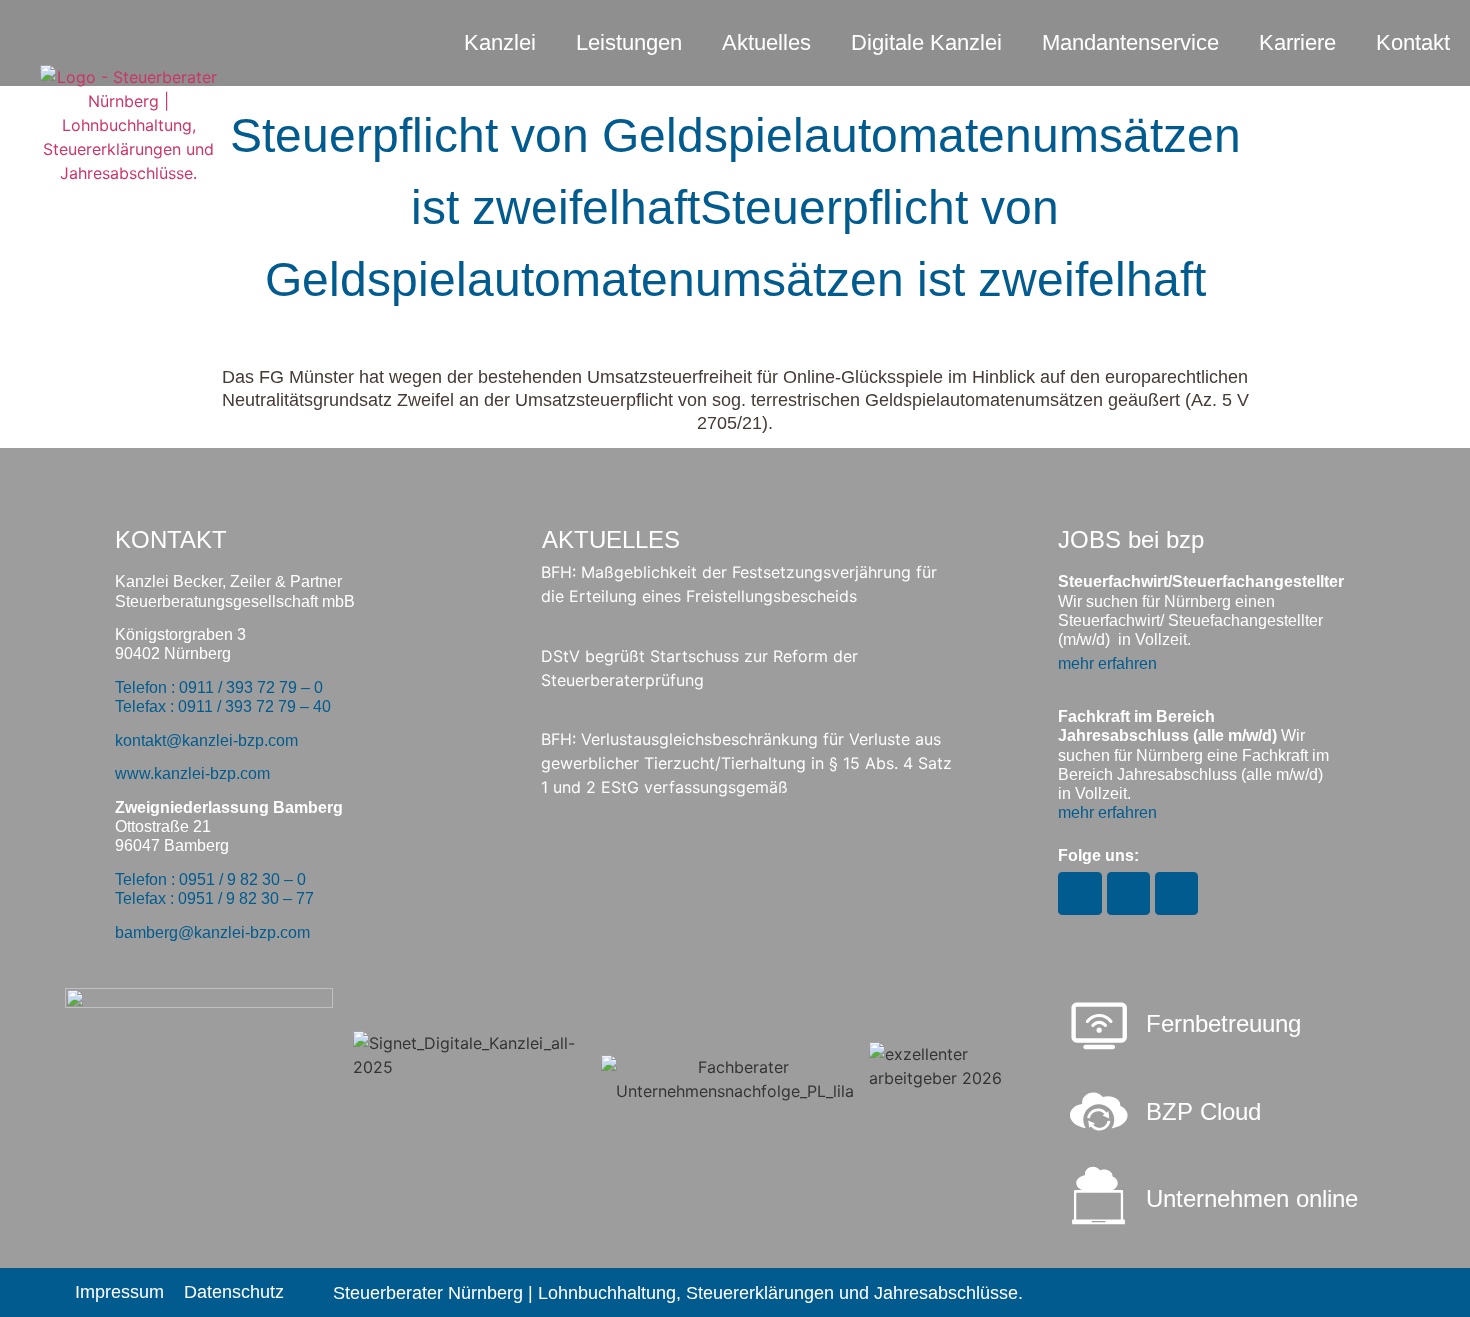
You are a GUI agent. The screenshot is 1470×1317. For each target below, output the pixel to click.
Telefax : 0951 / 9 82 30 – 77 (214, 898)
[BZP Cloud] (1099, 1112)
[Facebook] (1128, 893)
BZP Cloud (1203, 1111)
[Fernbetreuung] (1099, 1028)
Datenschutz (234, 1292)
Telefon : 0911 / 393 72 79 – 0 (219, 687)
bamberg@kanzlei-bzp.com (212, 932)
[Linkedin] (1176, 893)
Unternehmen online (1252, 1198)
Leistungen (629, 42)
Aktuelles (766, 42)
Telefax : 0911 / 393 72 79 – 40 (223, 706)
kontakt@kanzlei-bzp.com (206, 740)
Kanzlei (500, 42)
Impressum (119, 1292)
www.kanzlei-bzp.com (192, 773)
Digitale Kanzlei (926, 42)
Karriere (1297, 42)
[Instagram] (1079, 893)
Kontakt (1413, 42)
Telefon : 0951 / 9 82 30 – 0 (210, 879)
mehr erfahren (1107, 663)
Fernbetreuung (1223, 1023)
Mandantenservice (1130, 42)
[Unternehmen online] (1099, 1196)
